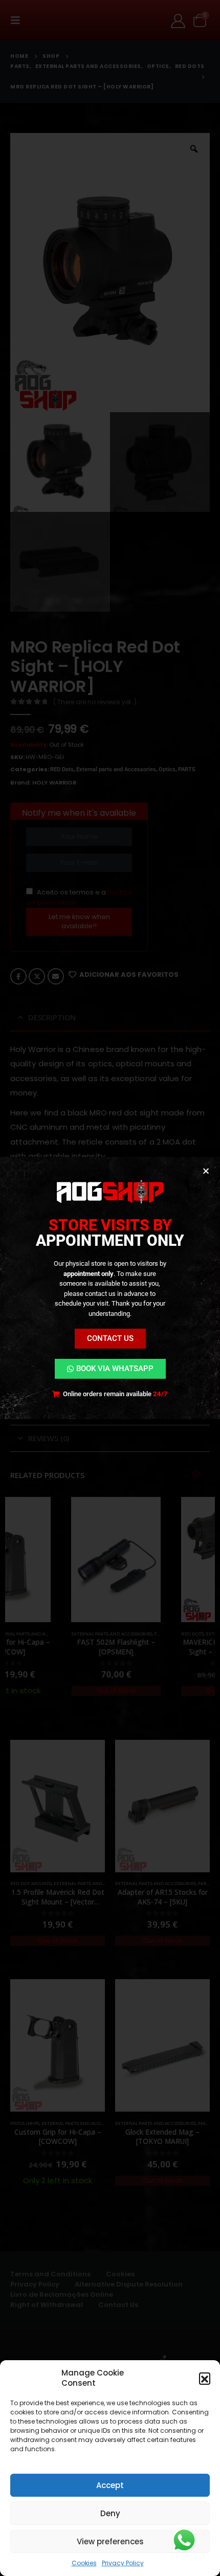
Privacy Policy (123, 2563)
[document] (110, 1288)
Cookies (84, 2563)
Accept (110, 2485)
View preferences (110, 2541)
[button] (205, 2378)
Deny (110, 2513)
